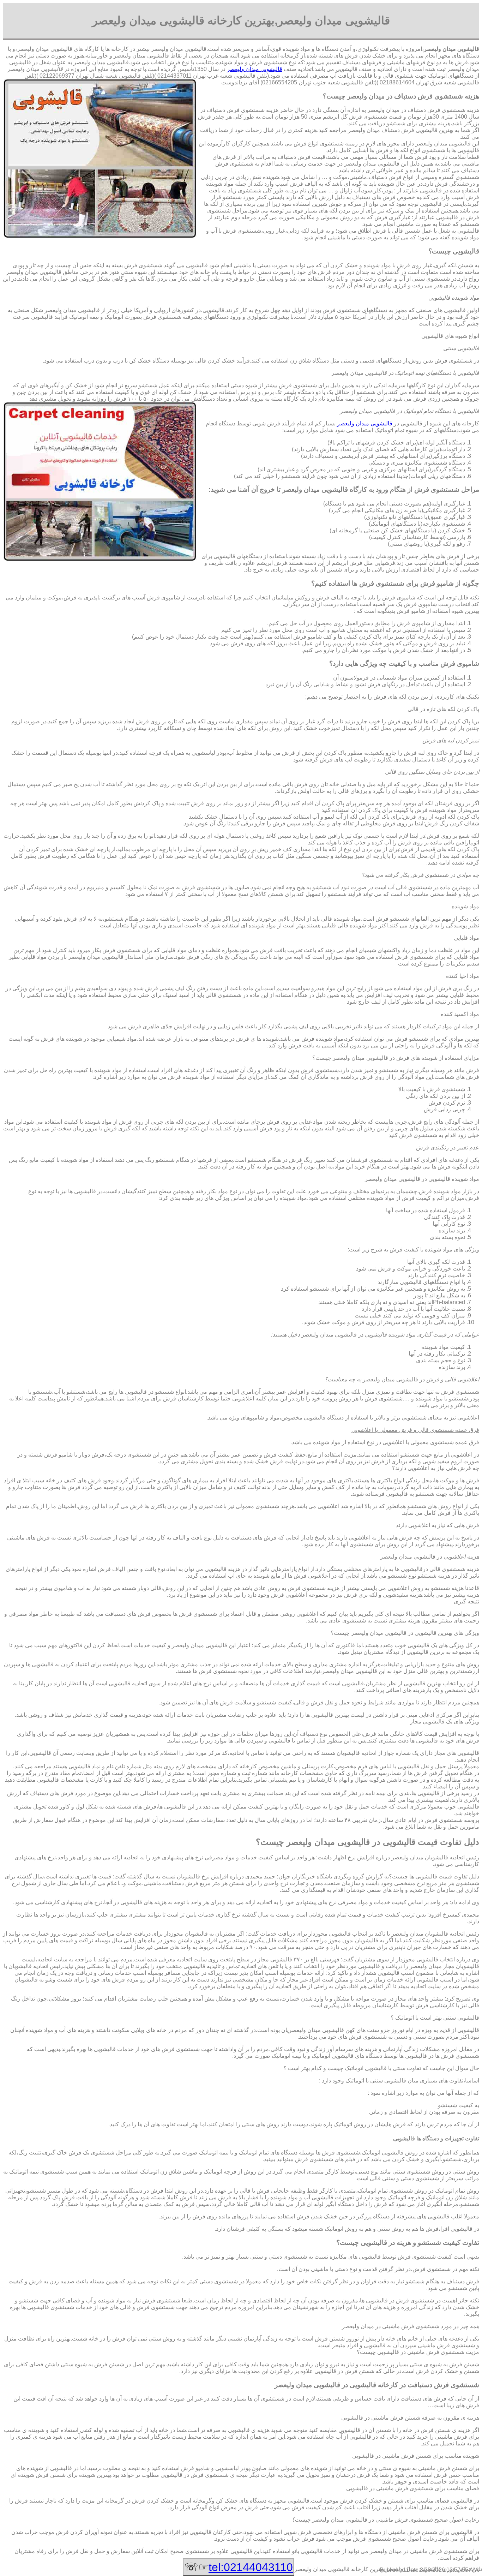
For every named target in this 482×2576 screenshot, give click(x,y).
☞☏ (239, 2567)
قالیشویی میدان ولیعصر (255, 69)
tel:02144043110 (251, 2567)
